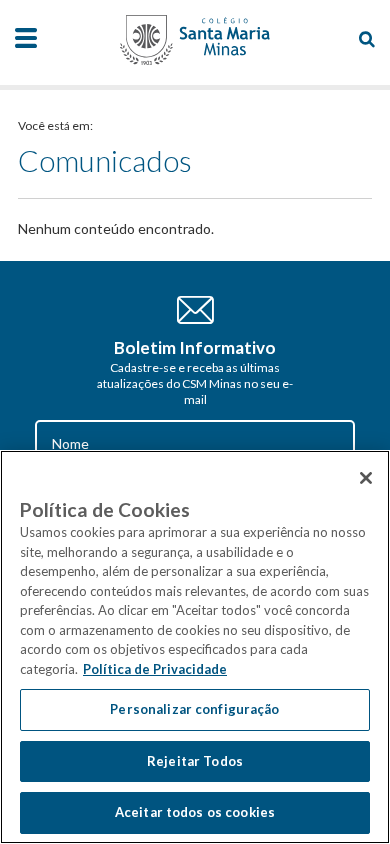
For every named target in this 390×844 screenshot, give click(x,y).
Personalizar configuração (194, 709)
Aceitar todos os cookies (195, 812)
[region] (195, 647)
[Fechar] (366, 478)
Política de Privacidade (155, 669)
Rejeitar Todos (195, 761)
